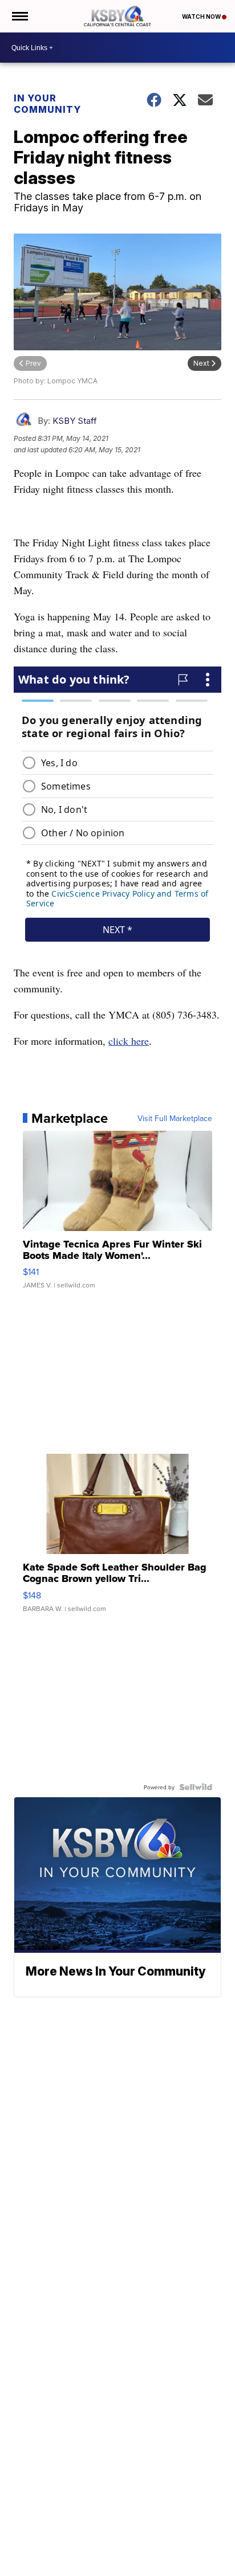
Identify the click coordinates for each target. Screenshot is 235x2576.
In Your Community (47, 104)
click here (129, 1041)
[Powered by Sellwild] (196, 1787)
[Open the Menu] (19, 16)
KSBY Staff (75, 421)
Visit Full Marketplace (175, 1118)
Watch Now (202, 17)
